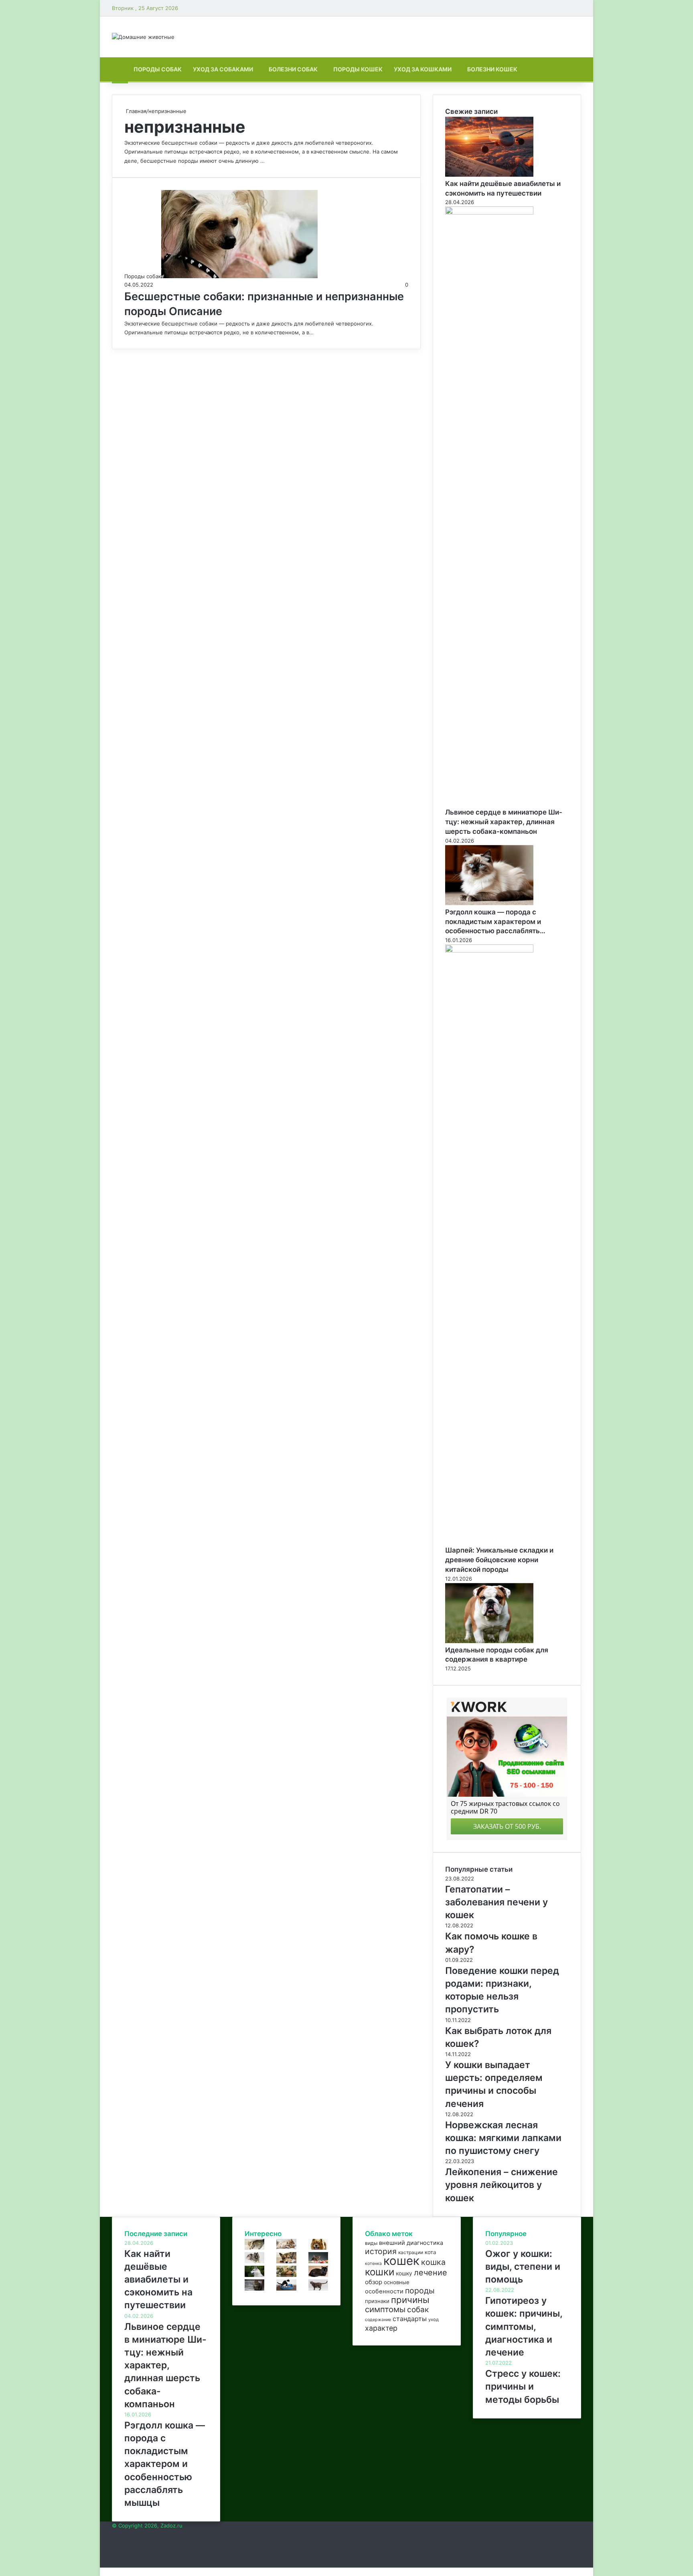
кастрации (411, 2252)
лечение (431, 2273)
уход (434, 2319)
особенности (384, 2291)
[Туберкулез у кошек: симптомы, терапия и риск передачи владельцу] (254, 2289)
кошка (433, 2262)
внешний (392, 2243)
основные (397, 2282)
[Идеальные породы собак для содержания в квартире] (489, 1641)
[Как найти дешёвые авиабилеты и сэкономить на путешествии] (489, 175)
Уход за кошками (423, 69)
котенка (373, 2264)
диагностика (425, 2243)
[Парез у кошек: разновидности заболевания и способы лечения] (286, 2275)
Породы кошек (358, 69)
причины (410, 2300)
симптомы (385, 2309)
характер (381, 2328)
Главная (135, 111)
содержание (378, 2320)
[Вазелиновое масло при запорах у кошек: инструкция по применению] (286, 2289)
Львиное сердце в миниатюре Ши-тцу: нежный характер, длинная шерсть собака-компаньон (504, 822)
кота (431, 2252)
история (381, 2251)
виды (371, 2243)
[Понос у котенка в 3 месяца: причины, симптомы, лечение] (286, 2248)
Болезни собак (293, 69)
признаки (377, 2301)
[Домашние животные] (143, 37)
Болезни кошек (492, 69)
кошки (380, 2272)
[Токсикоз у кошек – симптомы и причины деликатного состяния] (254, 2248)
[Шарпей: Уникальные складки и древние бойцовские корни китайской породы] (489, 950)
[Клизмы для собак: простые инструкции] (286, 2261)
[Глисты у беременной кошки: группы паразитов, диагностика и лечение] (318, 2289)
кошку (404, 2273)
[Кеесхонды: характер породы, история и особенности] (254, 2261)
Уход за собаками (223, 69)
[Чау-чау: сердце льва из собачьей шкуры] (318, 2248)
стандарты (410, 2319)
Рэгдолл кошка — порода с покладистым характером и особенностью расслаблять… (495, 922)
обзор (374, 2282)
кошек (401, 2261)
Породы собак (158, 69)
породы (420, 2291)
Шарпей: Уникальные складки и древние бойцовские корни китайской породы (499, 1560)
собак (418, 2310)
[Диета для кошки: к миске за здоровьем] (318, 2261)
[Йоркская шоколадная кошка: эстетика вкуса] (318, 2275)
